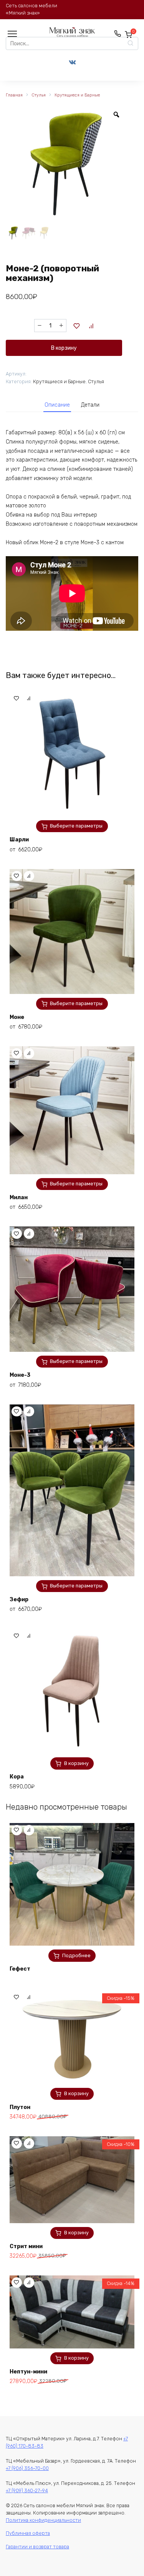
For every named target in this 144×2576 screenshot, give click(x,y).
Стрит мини (26, 2246)
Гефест (20, 1969)
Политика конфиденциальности (43, 2520)
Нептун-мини (28, 2372)
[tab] (57, 405)
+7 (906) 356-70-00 (27, 2468)
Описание (57, 405)
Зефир (19, 1600)
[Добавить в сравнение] (91, 326)
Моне (17, 1017)
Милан (19, 1197)
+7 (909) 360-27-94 (27, 2490)
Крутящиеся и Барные (77, 95)
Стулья (39, 95)
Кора (17, 1777)
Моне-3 (20, 1375)
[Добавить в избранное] (77, 326)
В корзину (64, 348)
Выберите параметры (76, 826)
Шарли (19, 840)
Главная (14, 95)
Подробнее (76, 1955)
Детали (90, 405)
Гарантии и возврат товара (37, 2547)
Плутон (20, 2107)
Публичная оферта (28, 2533)
